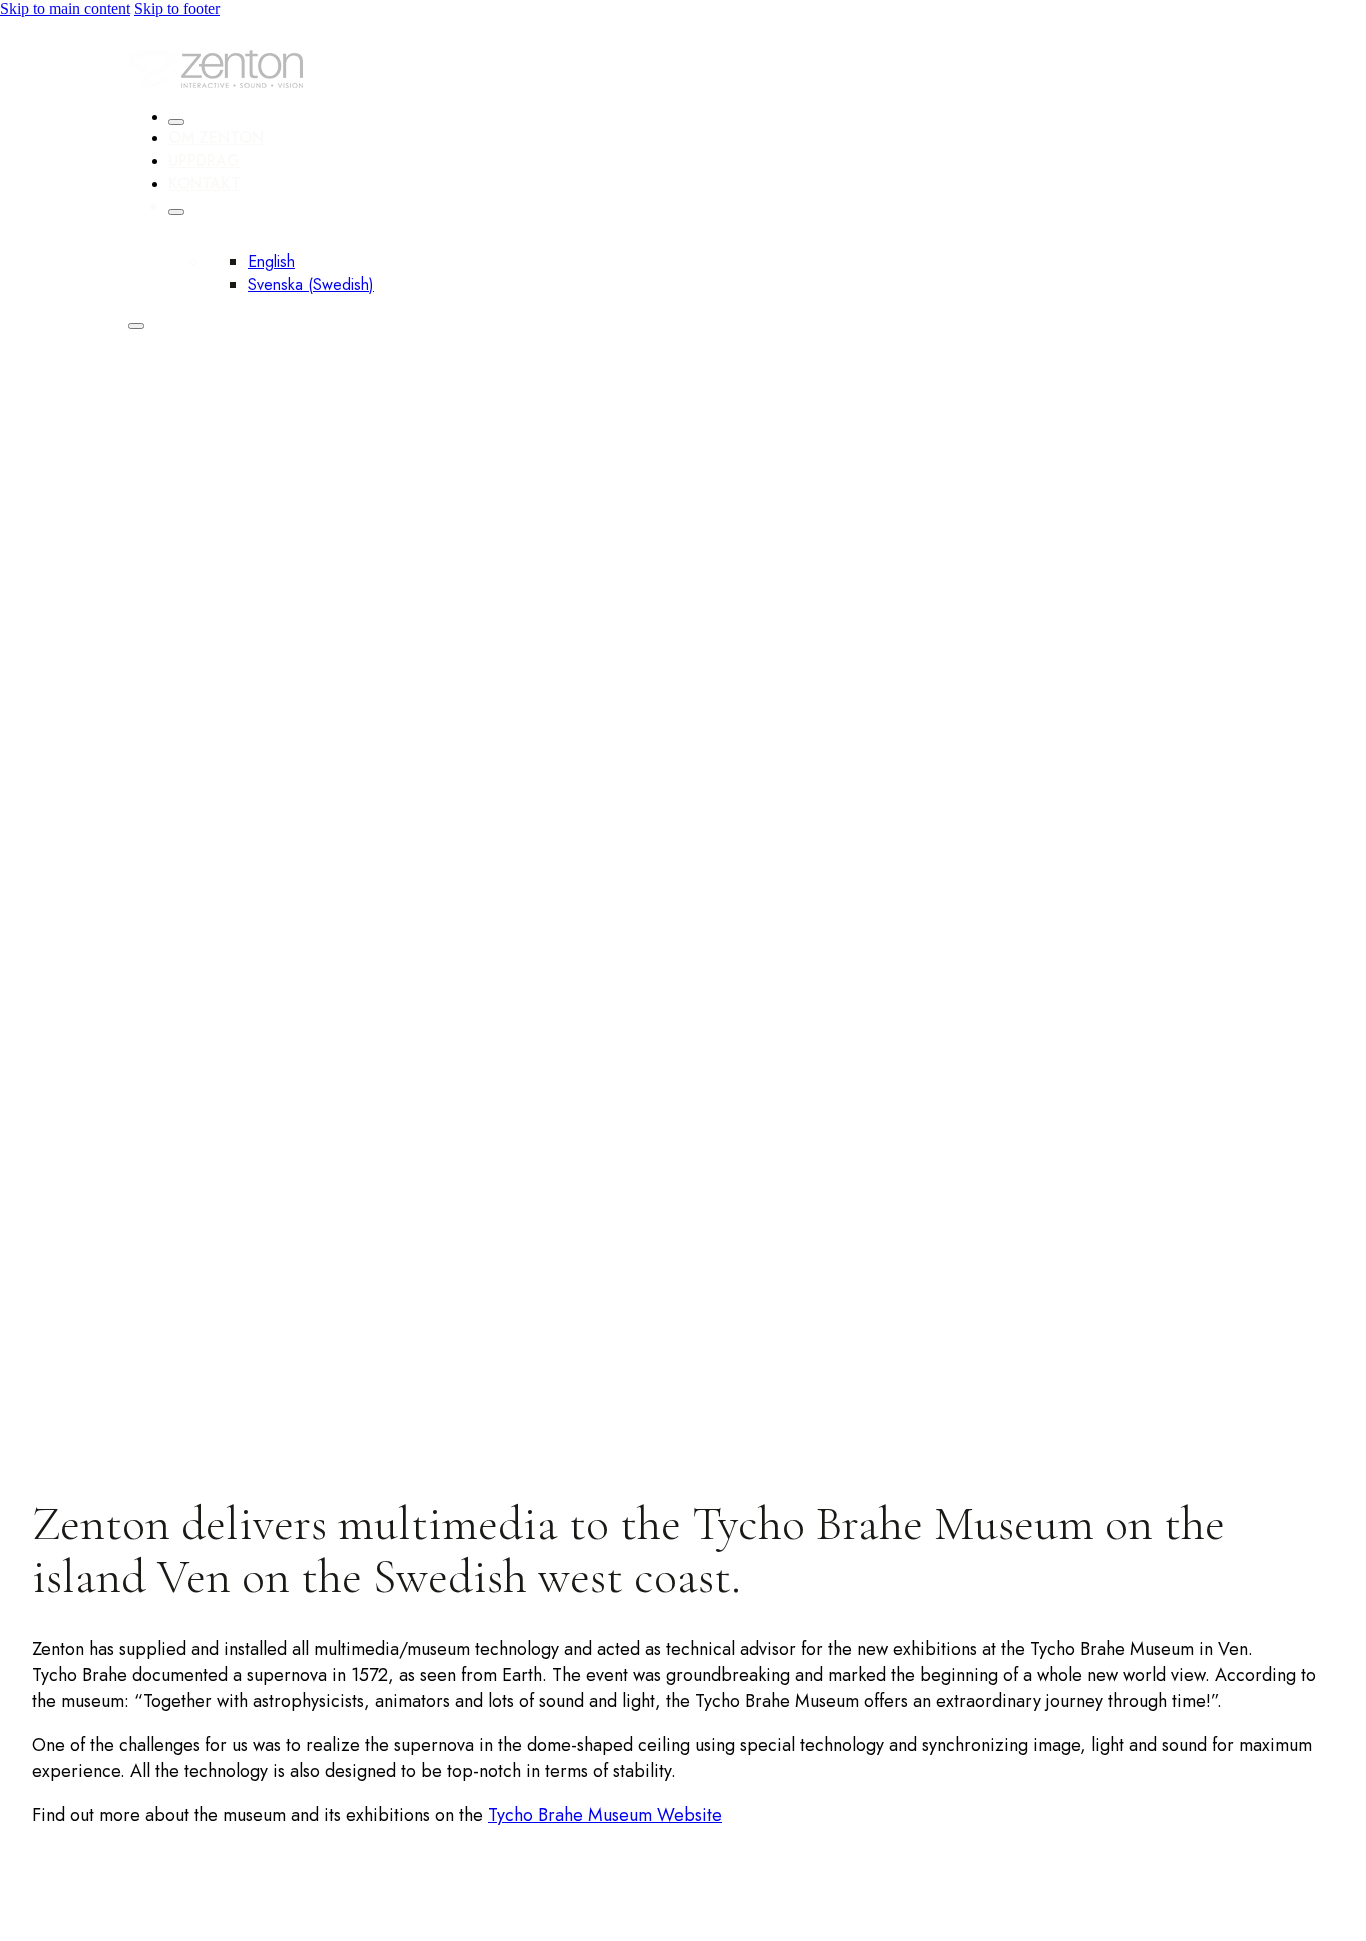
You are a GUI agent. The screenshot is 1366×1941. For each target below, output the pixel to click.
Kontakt (204, 183)
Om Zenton (216, 137)
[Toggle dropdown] (176, 212)
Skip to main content (65, 8)
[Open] (136, 326)
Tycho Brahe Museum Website (605, 1815)
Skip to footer (177, 8)
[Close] (176, 122)
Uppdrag (204, 160)
